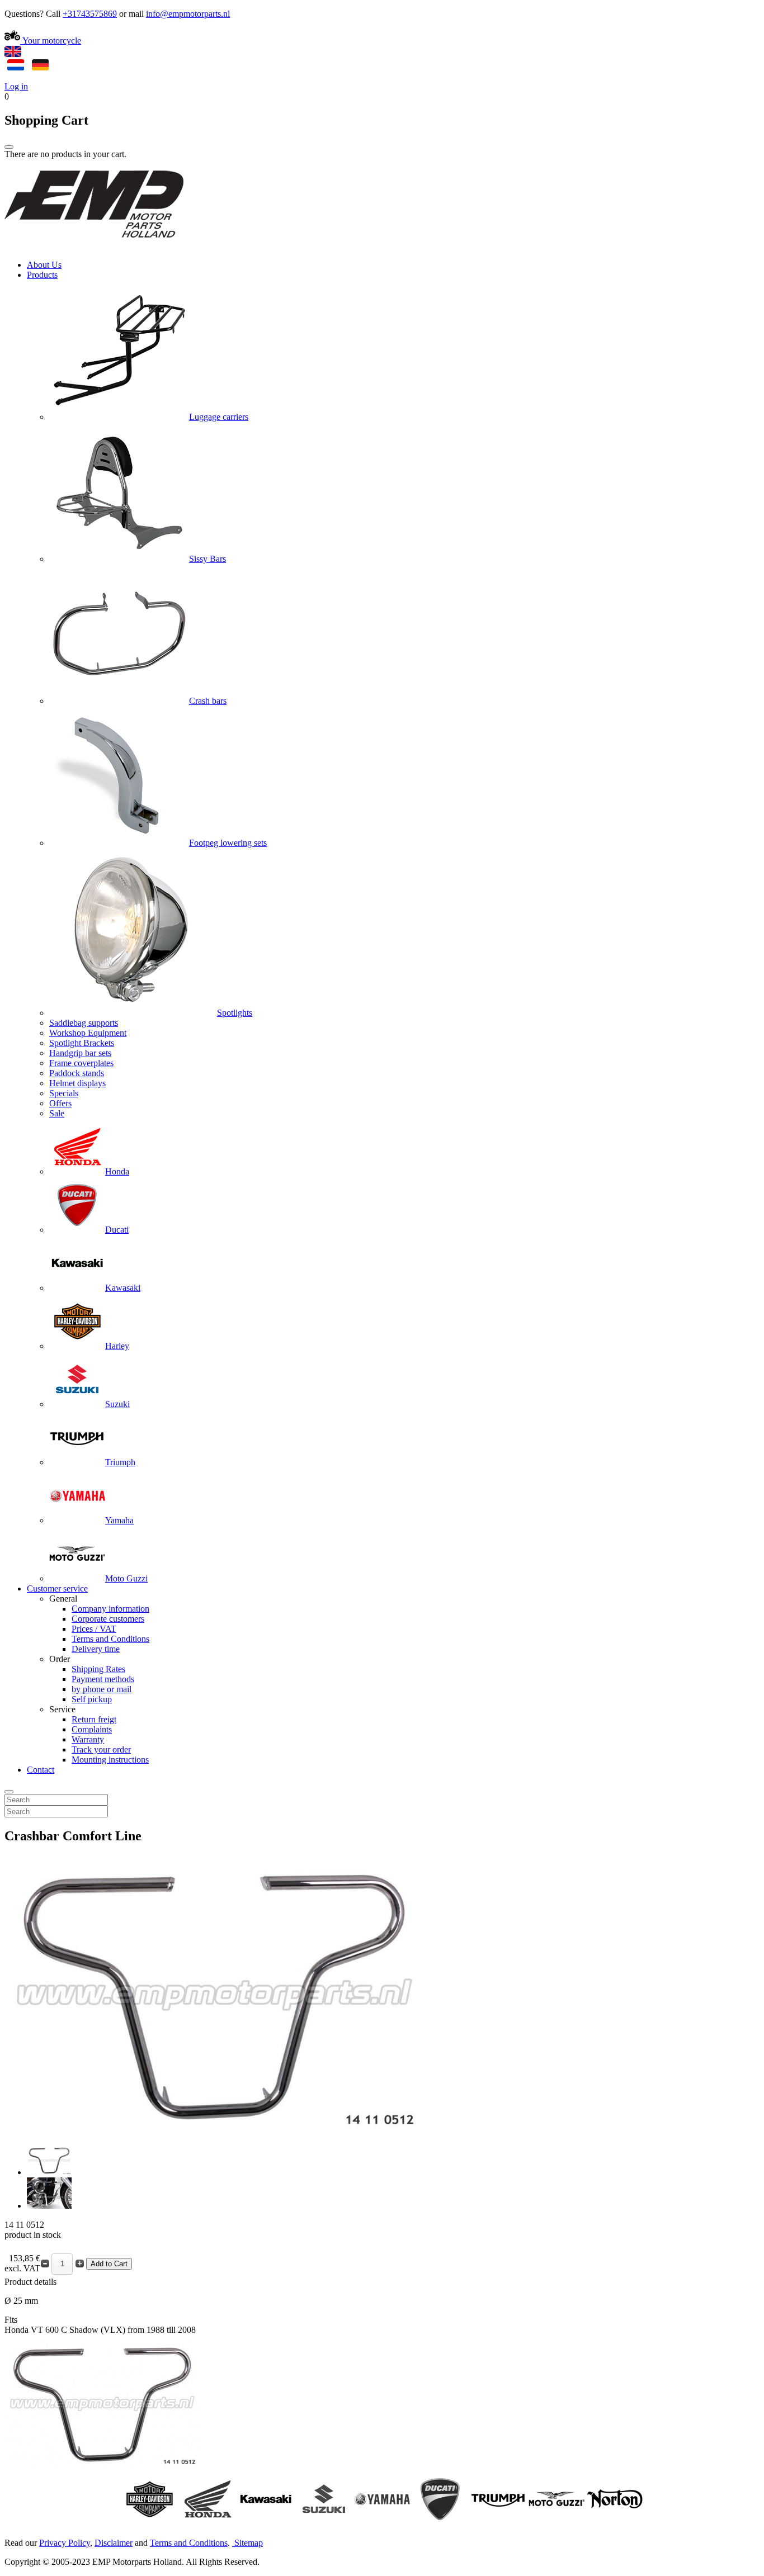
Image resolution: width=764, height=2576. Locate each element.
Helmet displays (77, 1083)
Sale (57, 1113)
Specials (64, 1093)
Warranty (88, 1739)
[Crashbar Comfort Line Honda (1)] (49, 2172)
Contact (41, 1770)
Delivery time (96, 1649)
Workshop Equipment (88, 1033)
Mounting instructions (110, 1760)
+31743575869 (90, 14)
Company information (110, 1609)
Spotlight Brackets (82, 1043)
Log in (16, 86)
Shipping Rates (98, 1669)
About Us (44, 265)
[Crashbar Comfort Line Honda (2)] (49, 2206)
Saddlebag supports (84, 1023)
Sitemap (249, 2543)
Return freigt (94, 1719)
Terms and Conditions (110, 1639)
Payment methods (103, 1679)
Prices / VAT (94, 1629)
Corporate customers (108, 1619)
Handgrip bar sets (80, 1053)
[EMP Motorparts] (94, 246)
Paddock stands (77, 1073)
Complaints (92, 1729)
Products (42, 275)
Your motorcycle (51, 41)
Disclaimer (114, 2543)
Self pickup (92, 1699)
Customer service (57, 1588)
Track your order (101, 1749)
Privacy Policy (65, 2543)
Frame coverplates (81, 1063)
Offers (60, 1103)
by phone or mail (102, 1689)
